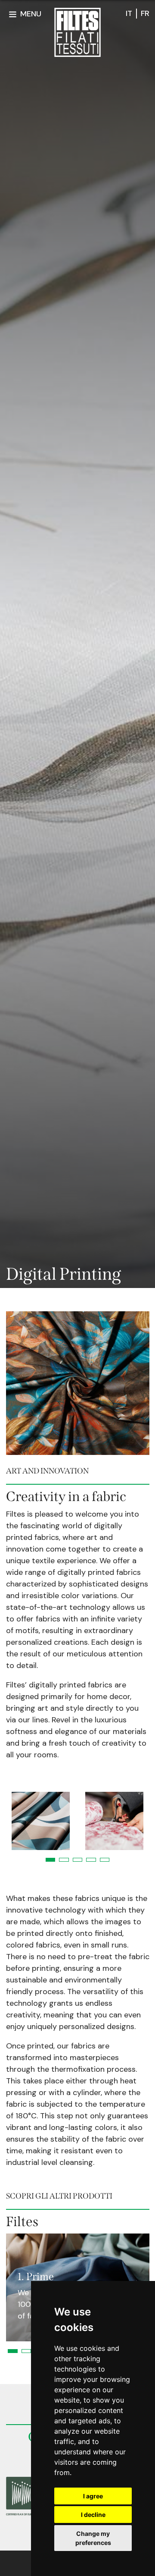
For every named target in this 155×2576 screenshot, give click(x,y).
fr (145, 13)
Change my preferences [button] (93, 2538)
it (129, 13)
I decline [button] (93, 2515)
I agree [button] (93, 2496)
